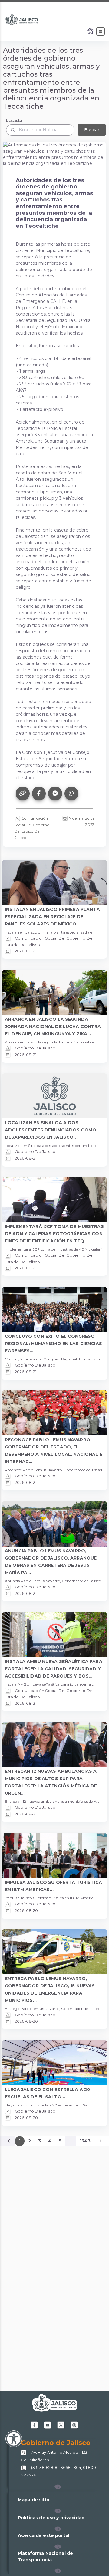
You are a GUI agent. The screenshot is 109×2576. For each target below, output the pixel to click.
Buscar (92, 130)
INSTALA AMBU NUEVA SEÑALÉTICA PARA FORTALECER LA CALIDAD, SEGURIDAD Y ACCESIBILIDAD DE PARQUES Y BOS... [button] (54, 1669)
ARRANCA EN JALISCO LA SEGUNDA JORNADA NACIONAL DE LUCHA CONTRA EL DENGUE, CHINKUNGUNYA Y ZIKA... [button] (53, 1026)
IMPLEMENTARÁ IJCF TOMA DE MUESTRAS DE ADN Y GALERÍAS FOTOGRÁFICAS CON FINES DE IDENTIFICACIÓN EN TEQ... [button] (54, 1234)
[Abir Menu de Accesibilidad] (14, 2439)
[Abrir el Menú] (101, 31)
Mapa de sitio (34, 2500)
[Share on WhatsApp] (71, 794)
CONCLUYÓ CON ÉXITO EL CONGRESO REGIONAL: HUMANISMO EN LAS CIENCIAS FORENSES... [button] (53, 1344)
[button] (58, 2487)
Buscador (14, 120)
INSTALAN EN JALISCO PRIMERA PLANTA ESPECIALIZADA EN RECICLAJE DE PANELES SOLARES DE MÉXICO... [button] (52, 917)
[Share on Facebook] (39, 794)
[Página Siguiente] (101, 2141)
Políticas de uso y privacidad (51, 2518)
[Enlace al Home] (91, 31)
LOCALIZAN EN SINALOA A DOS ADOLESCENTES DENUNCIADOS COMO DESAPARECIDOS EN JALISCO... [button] (51, 1130)
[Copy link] (23, 794)
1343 (85, 2141)
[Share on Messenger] (55, 794)
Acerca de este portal (44, 2535)
